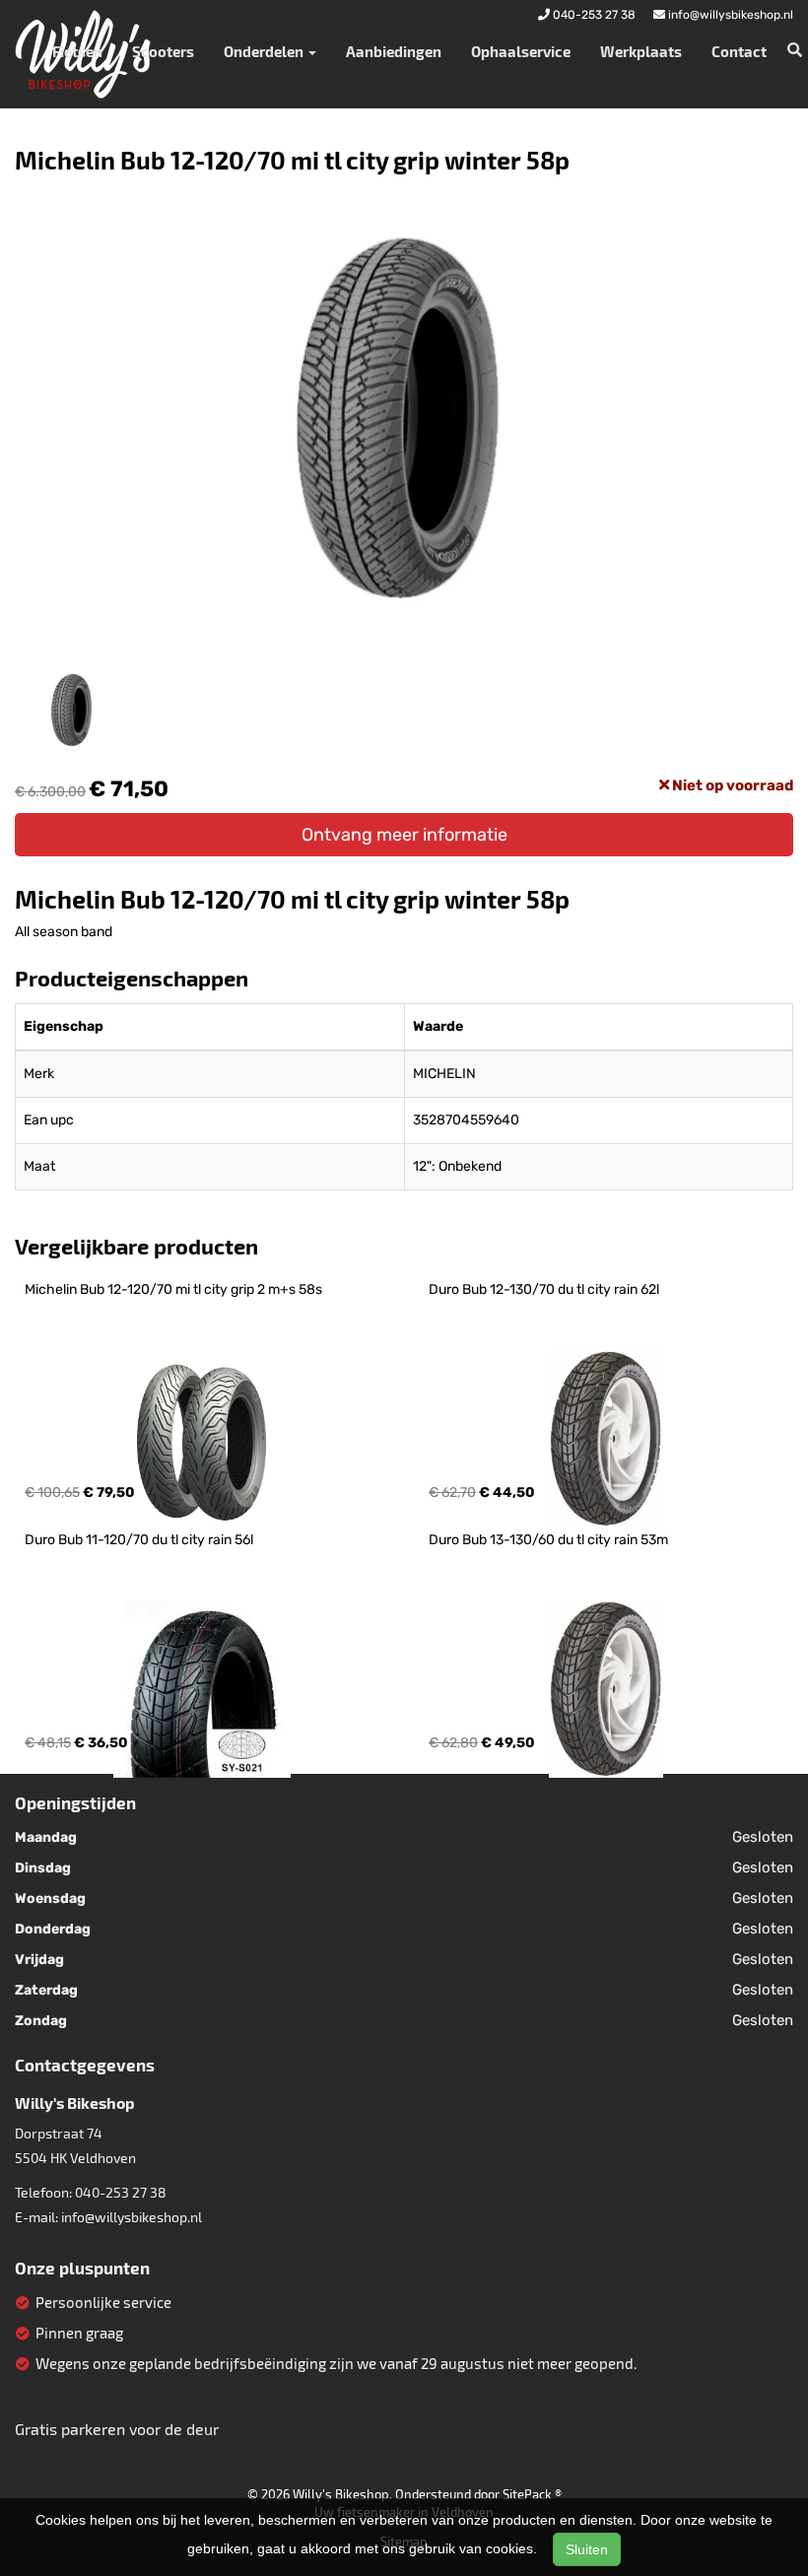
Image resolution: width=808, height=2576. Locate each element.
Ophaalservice (521, 51)
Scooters (163, 51)
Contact (739, 51)
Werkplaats (641, 51)
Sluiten (587, 2549)
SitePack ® (532, 2494)
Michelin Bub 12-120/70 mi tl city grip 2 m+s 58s (173, 1289)
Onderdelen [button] (265, 51)
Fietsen (77, 51)
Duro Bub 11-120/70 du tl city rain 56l (139, 1540)
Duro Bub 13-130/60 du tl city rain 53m (548, 1540)
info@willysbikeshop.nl (132, 2217)
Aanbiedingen (394, 51)
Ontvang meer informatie (404, 835)
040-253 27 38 (121, 2192)
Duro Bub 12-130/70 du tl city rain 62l (544, 1289)
